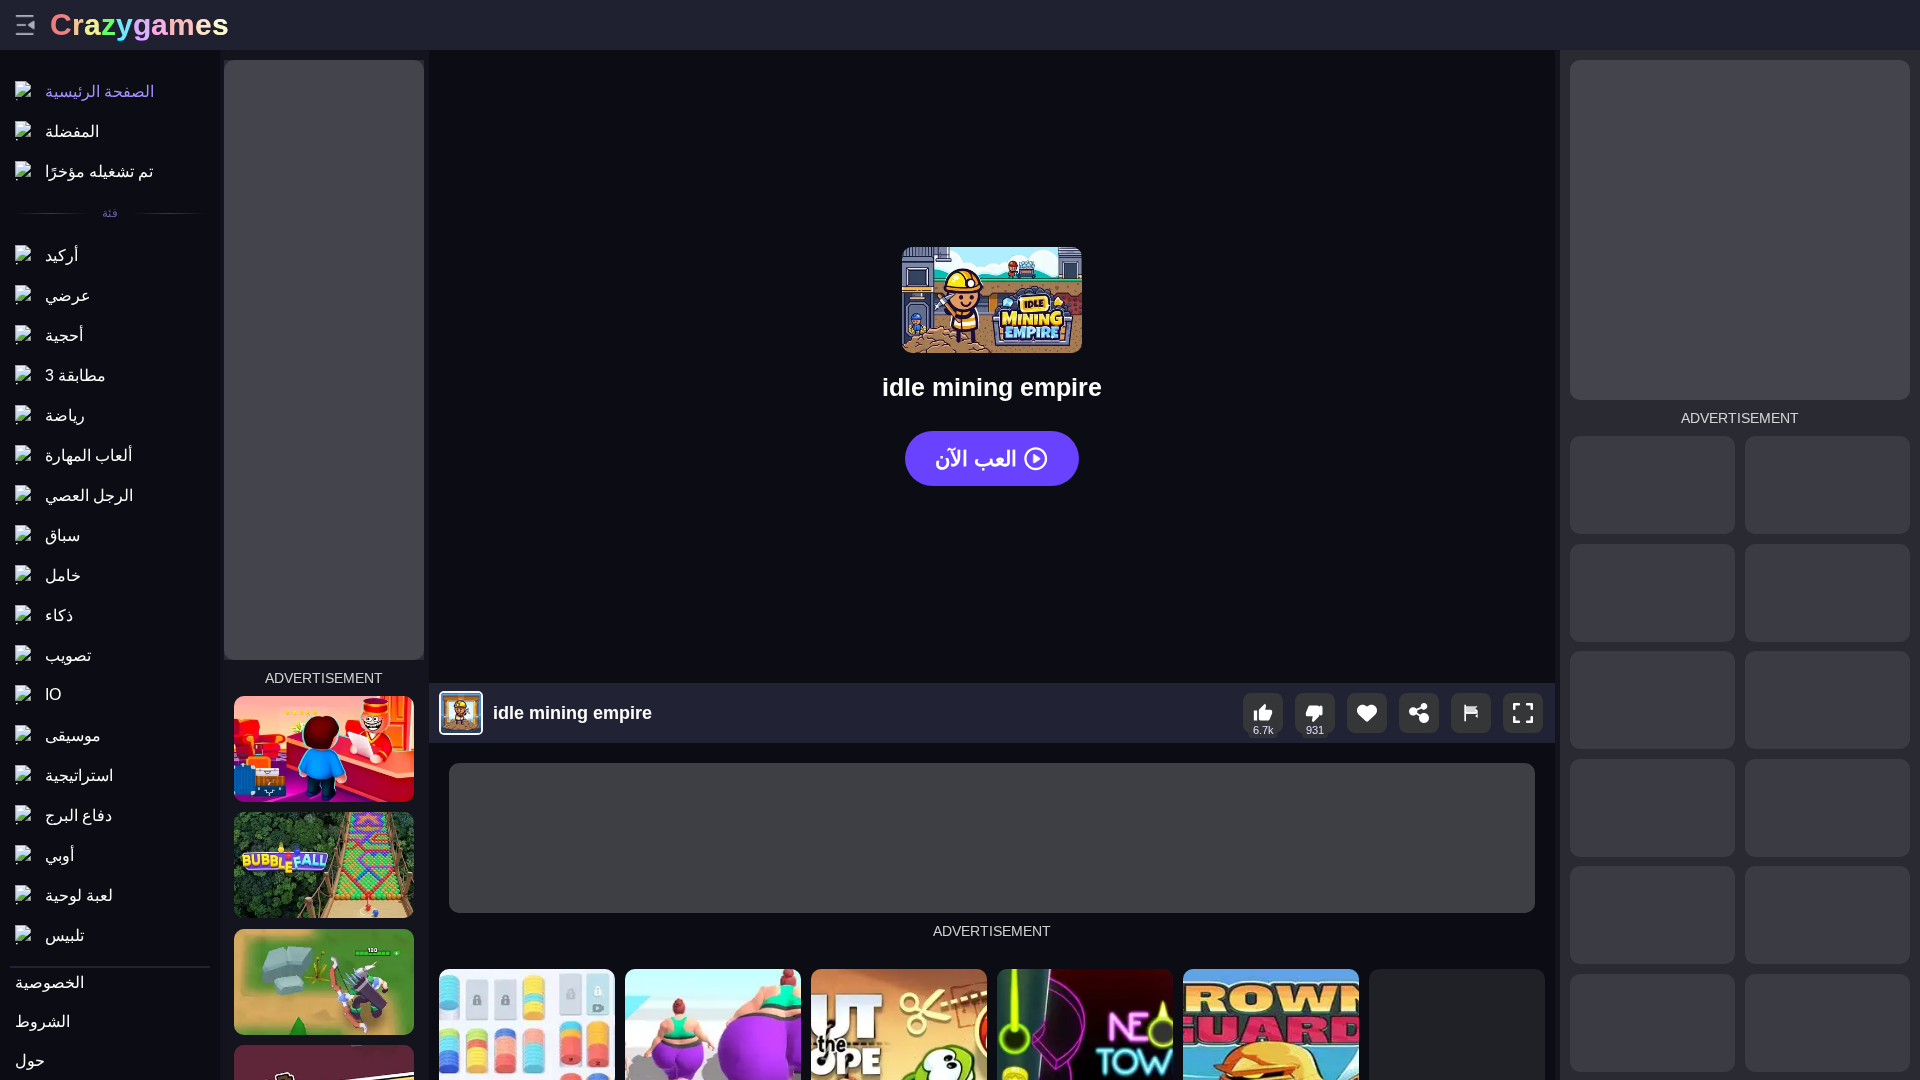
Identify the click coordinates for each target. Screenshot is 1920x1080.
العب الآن (976, 458)
